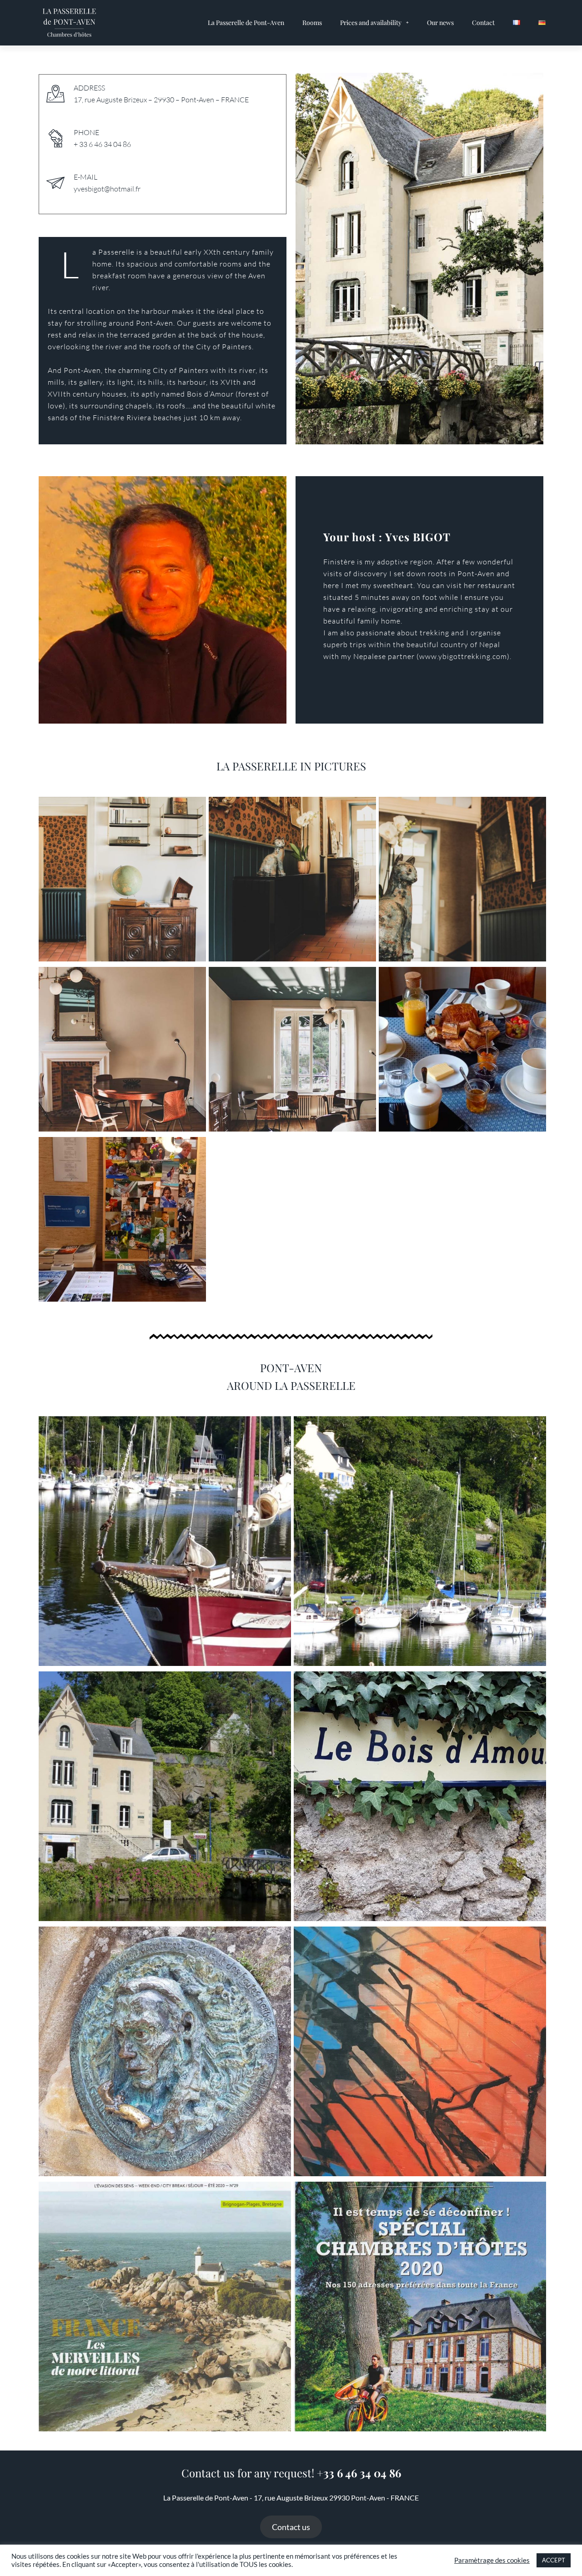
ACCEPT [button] (554, 2560)
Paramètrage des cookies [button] (492, 2560)
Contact (483, 23)
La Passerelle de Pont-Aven (246, 23)
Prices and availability (371, 23)
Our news (440, 23)
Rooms (312, 23)
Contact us (291, 2527)
